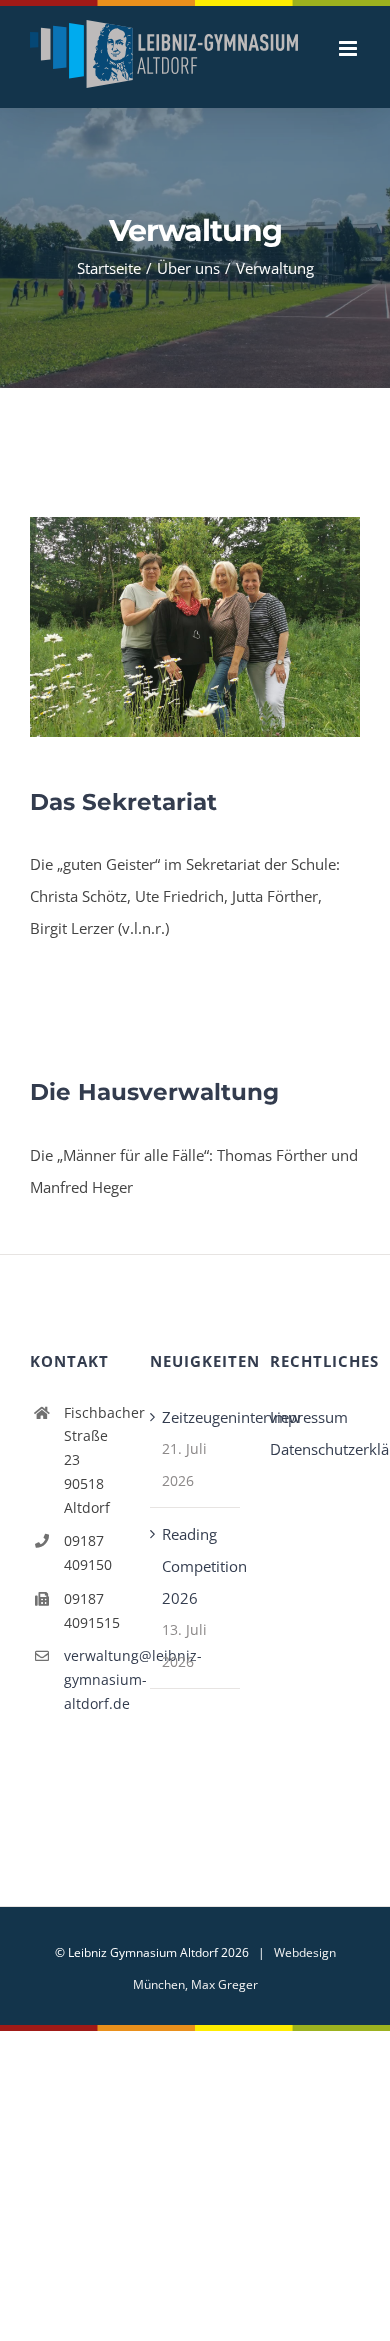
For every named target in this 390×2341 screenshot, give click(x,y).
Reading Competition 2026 (196, 1587)
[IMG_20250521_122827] (195, 545)
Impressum (309, 1438)
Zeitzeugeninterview (196, 1438)
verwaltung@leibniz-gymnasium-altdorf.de (92, 1700)
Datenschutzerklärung (315, 1470)
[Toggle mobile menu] (349, 98)
